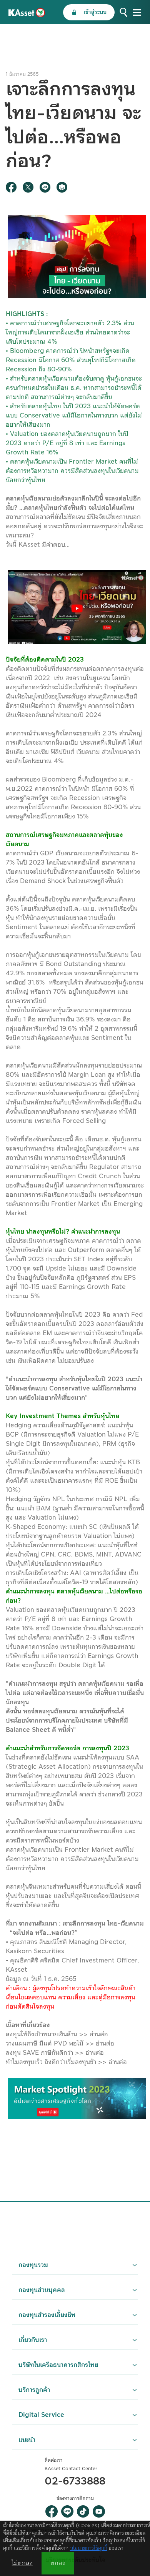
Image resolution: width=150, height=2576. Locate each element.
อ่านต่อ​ (99, 2034)
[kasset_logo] (27, 12)
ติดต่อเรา (54, 2460)
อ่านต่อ (95, 2053)
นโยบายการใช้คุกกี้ (89, 2548)
